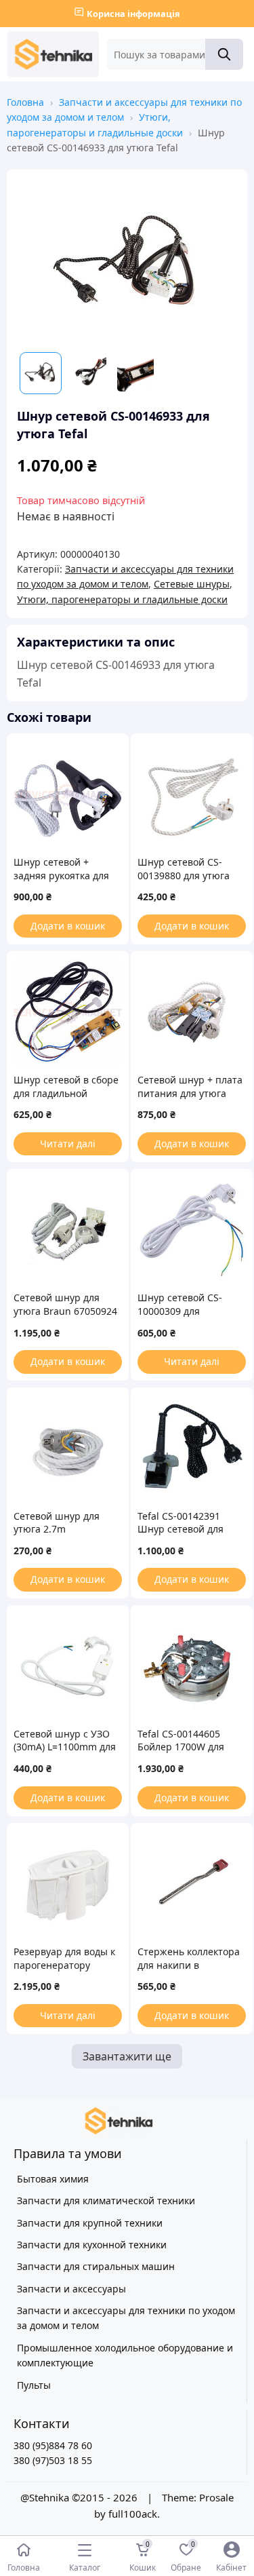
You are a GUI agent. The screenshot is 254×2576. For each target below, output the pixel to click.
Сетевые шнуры (192, 584)
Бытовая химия (53, 2179)
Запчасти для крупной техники (90, 2223)
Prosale (216, 2497)
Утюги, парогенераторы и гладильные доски (122, 599)
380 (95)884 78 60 (53, 2445)
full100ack (133, 2514)
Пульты (34, 2385)
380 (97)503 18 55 (53, 2460)
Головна (25, 102)
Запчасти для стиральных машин (96, 2266)
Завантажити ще (127, 2056)
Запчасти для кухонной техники (92, 2245)
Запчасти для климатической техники (106, 2200)
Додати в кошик (68, 926)
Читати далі (68, 1143)
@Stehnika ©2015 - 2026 (80, 2497)
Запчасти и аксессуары (71, 2289)
